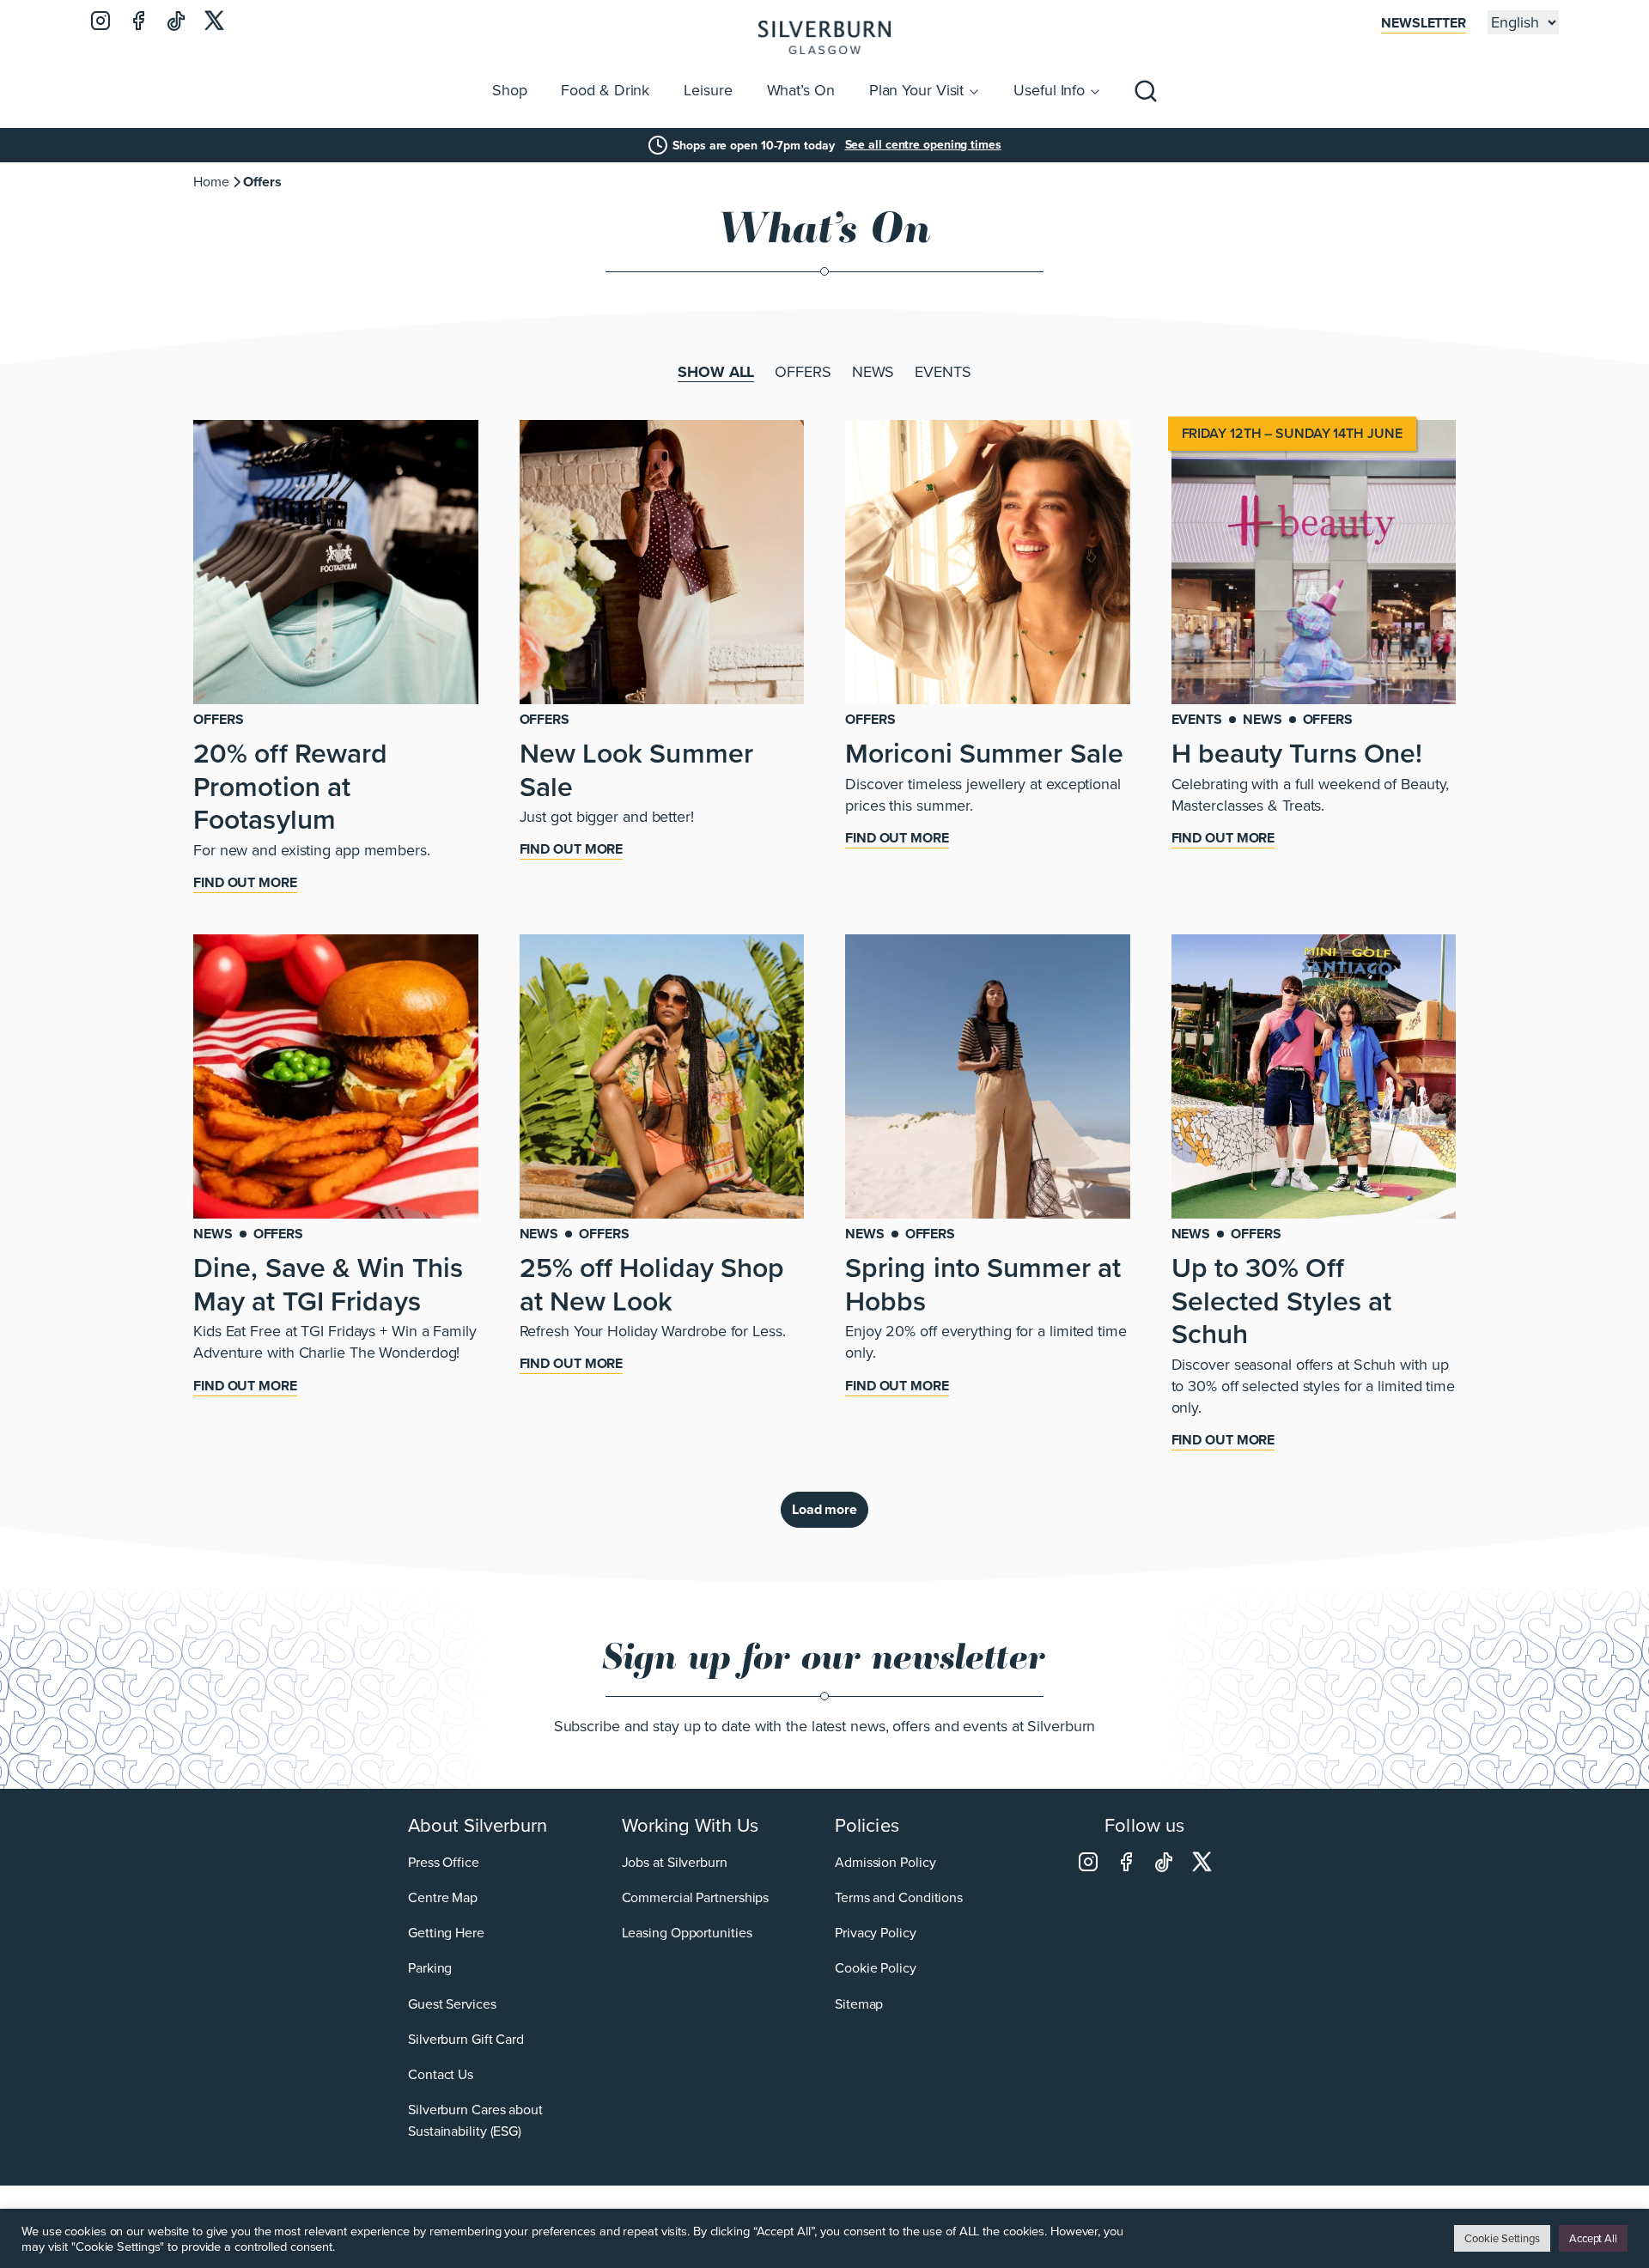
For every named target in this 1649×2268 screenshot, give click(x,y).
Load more (824, 1509)
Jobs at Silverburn (675, 1862)
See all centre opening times (923, 145)
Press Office (444, 1862)
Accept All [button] (1593, 2238)
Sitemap (859, 2004)
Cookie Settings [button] (1502, 2238)
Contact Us (441, 2074)
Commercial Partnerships (696, 1897)
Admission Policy (885, 1862)
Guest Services (452, 2004)
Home (211, 182)
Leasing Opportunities (687, 1933)
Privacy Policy (876, 1933)
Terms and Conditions (899, 1897)
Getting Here (446, 1933)
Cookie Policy (876, 1968)
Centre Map (443, 1897)
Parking (430, 1968)
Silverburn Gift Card (466, 2039)
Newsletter (1424, 23)
